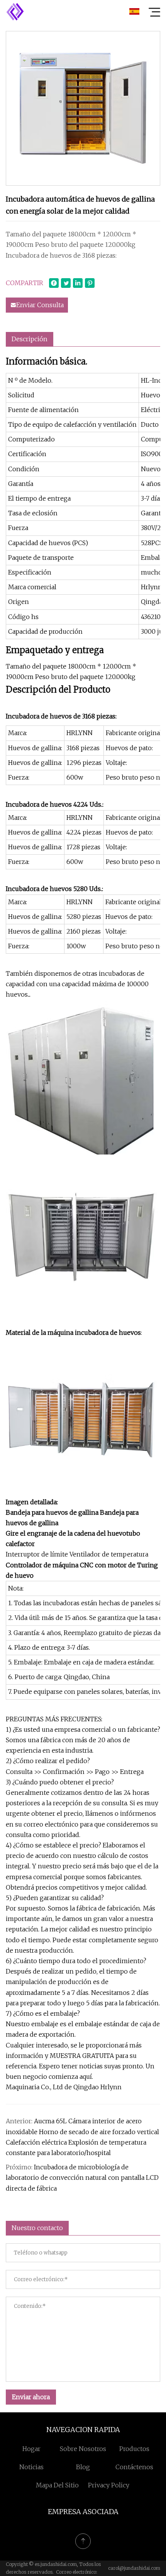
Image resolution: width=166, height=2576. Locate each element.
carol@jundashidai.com (134, 2568)
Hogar (31, 2449)
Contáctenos (134, 2467)
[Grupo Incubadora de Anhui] (15, 12)
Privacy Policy (109, 2485)
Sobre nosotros (83, 2449)
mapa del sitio (57, 2485)
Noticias (31, 2467)
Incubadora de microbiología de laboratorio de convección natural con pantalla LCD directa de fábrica (82, 2177)
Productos (134, 2449)
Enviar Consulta (40, 305)
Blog (83, 2467)
